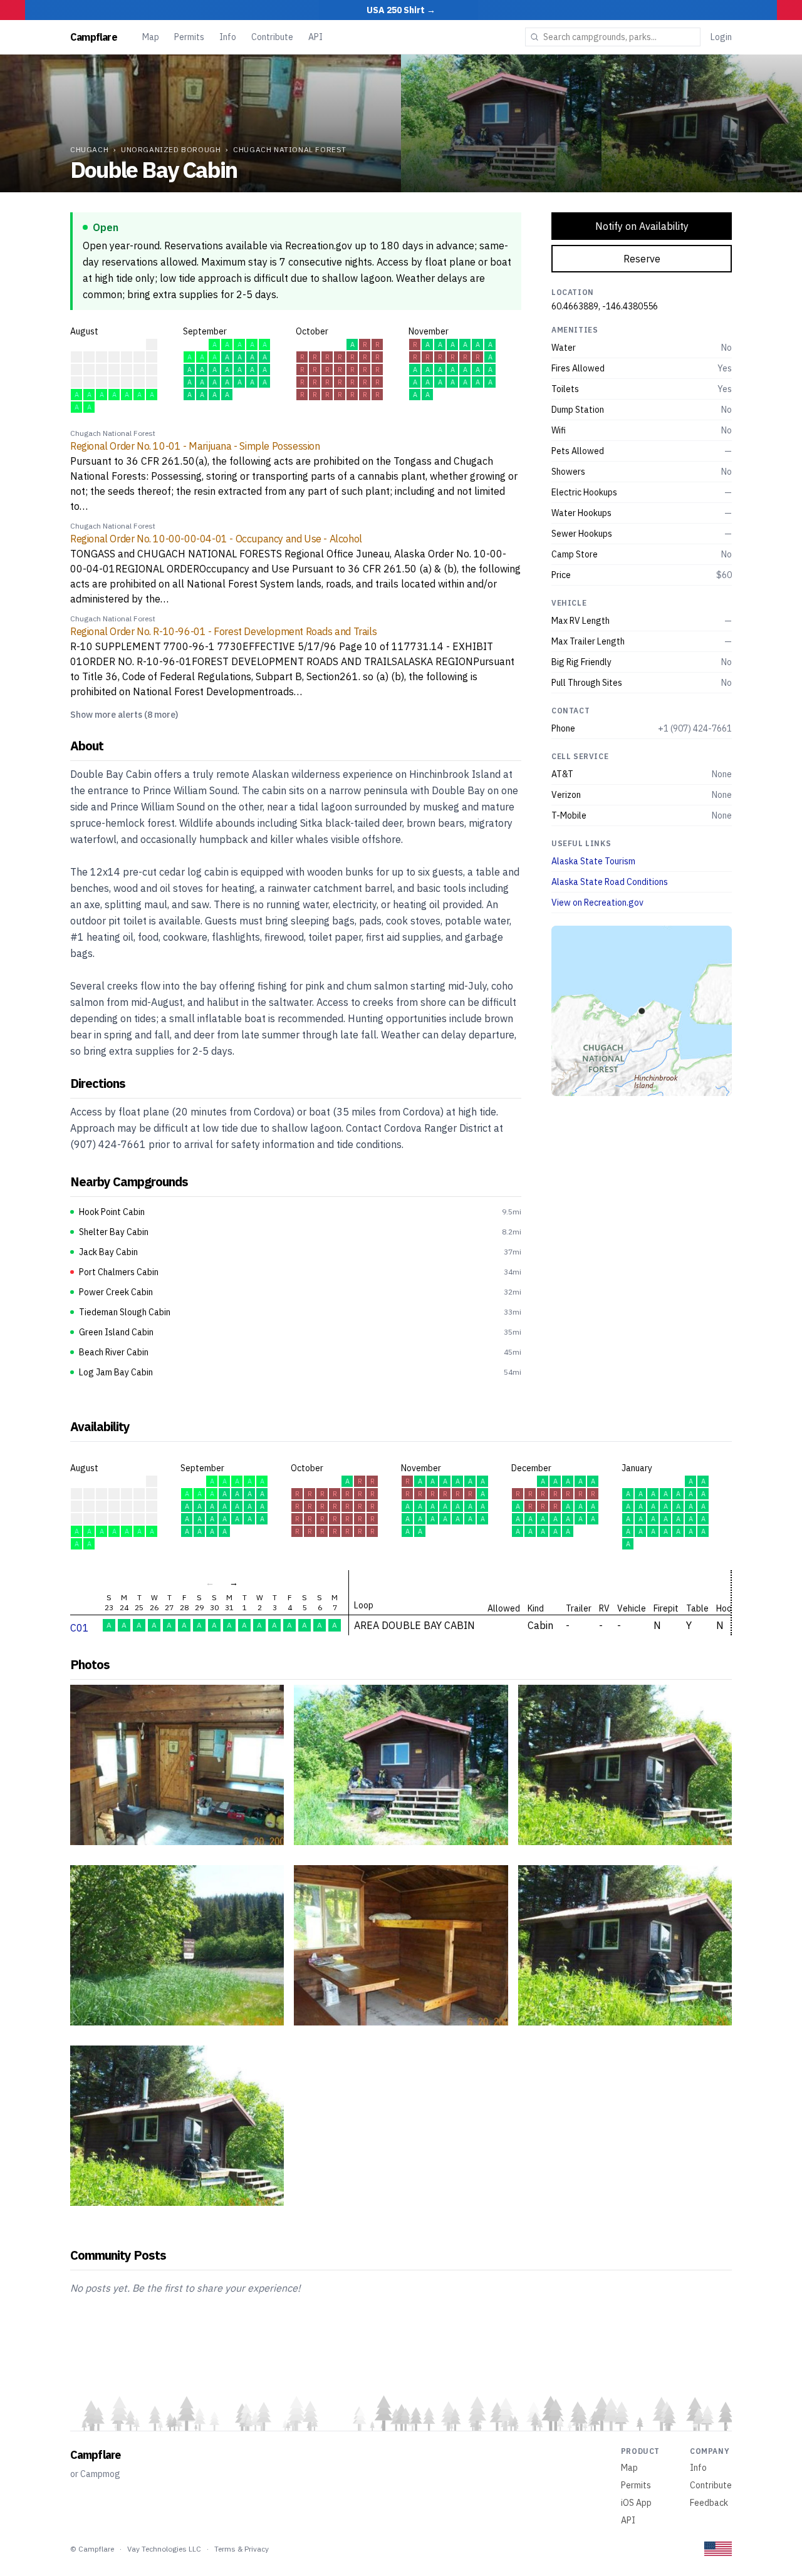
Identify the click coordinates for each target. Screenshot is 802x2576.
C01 (80, 1628)
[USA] (718, 2549)
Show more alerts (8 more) (124, 715)
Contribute (272, 37)
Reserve (642, 259)
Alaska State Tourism (593, 861)
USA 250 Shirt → (401, 10)
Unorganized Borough (171, 149)
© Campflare (92, 2549)
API (315, 37)
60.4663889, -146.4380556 (605, 306)
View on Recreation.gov (597, 903)
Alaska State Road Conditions (610, 882)
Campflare (94, 37)
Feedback (709, 2503)
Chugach (89, 149)
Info (228, 37)
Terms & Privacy (242, 2549)
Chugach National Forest (290, 149)
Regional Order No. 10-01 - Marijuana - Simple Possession (195, 446)
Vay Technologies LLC (164, 2549)
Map (151, 37)
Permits (189, 37)
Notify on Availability (642, 226)
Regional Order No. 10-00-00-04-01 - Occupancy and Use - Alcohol (216, 539)
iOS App (636, 2503)
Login (721, 37)
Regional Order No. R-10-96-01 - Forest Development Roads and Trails (223, 631)
